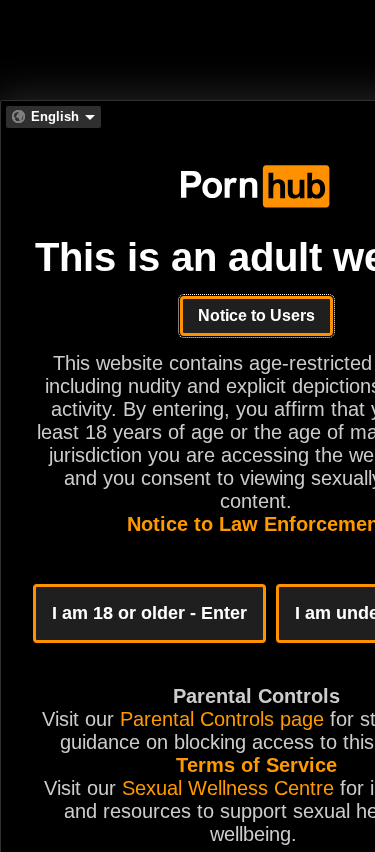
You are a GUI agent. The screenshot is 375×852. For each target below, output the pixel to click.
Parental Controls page (222, 719)
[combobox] (53, 117)
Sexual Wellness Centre (228, 788)
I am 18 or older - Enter (149, 613)
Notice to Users (256, 315)
